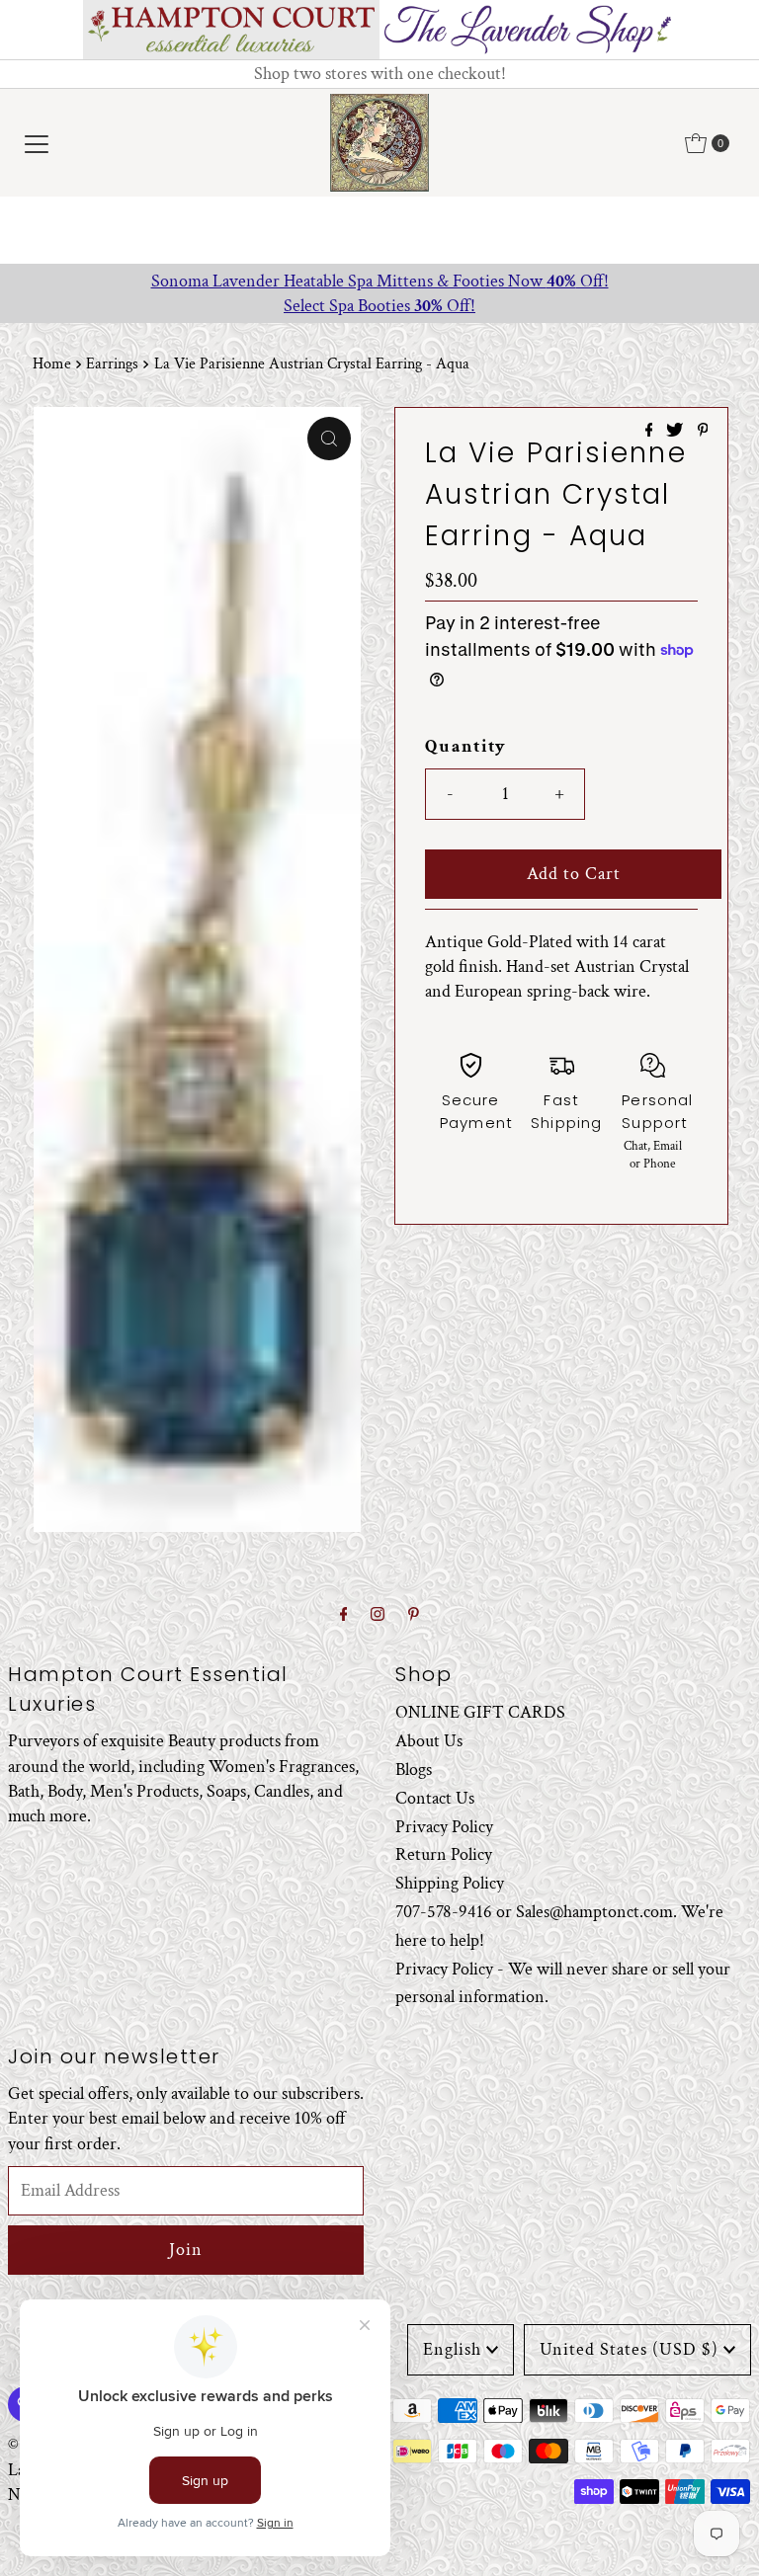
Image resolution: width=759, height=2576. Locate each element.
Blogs (414, 1770)
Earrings (112, 364)
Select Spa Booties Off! (379, 306)
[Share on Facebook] (651, 432)
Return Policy (444, 1854)
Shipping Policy (450, 1883)
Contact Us (435, 1798)
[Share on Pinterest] (703, 432)
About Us (429, 1741)
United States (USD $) (629, 2349)
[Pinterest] (414, 1615)
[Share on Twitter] (676, 432)
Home (52, 364)
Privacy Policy (444, 1827)
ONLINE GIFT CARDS (480, 1712)
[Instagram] (378, 1615)
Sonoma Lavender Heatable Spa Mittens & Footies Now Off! (380, 281)
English (452, 2349)
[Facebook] (344, 1615)
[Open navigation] (37, 143)
